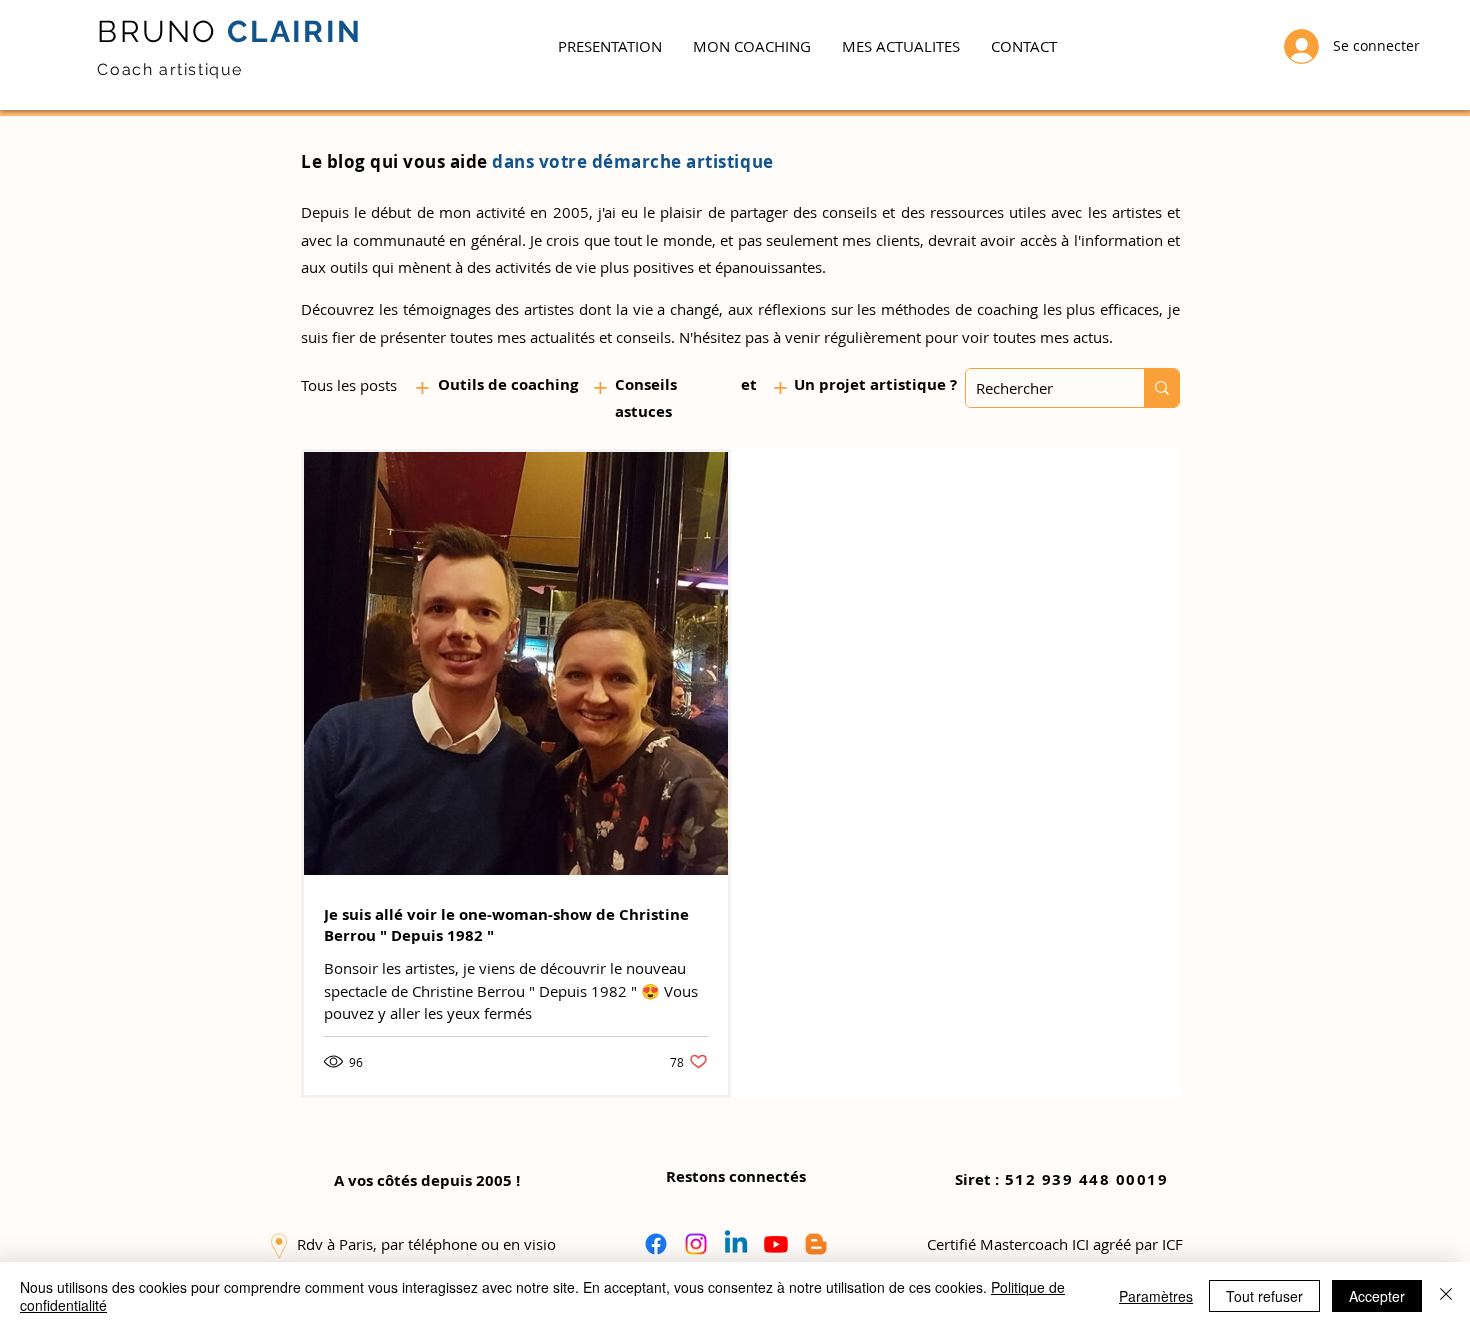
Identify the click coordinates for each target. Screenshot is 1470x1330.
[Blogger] (816, 1244)
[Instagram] (696, 1244)
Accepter (1377, 1296)
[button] (751, 46)
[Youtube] (776, 1244)
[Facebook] (656, 1244)
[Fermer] (1446, 1296)
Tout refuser (1264, 1296)
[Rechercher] (1161, 388)
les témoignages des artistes (476, 309)
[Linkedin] (736, 1244)
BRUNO (157, 31)
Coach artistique (170, 69)
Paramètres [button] (1156, 1296)
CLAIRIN (289, 31)
